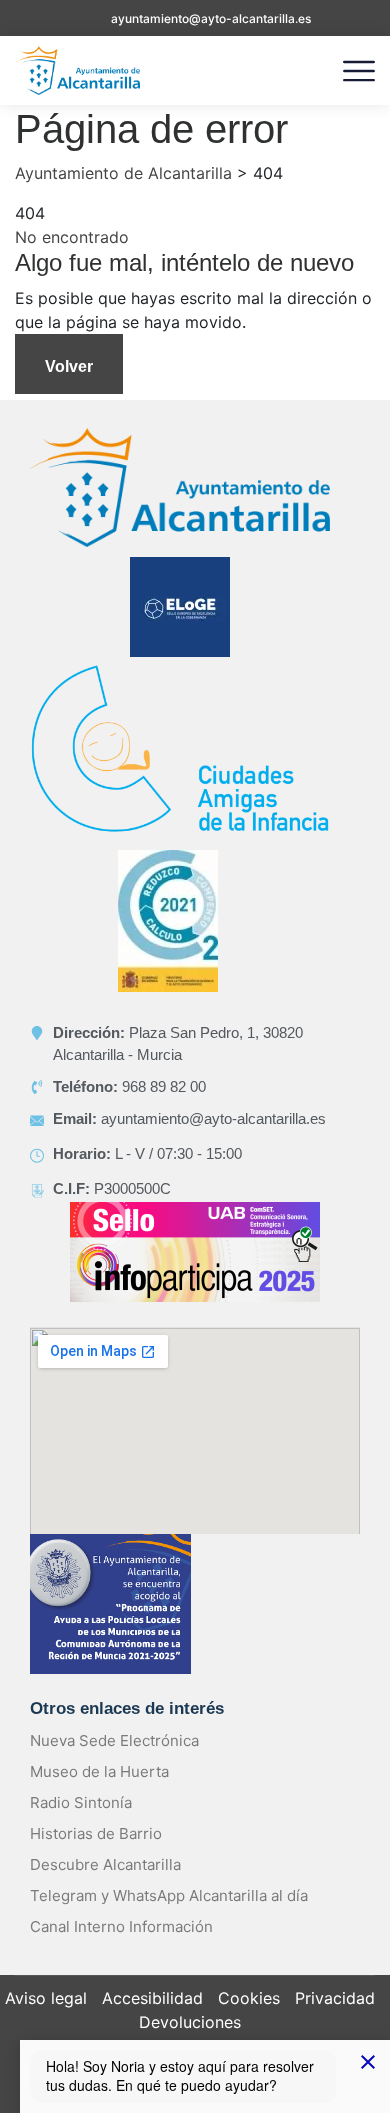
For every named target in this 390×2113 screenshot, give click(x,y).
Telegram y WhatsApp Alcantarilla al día (169, 1895)
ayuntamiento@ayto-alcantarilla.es (211, 18)
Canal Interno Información (121, 1926)
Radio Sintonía (81, 1802)
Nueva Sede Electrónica (114, 1740)
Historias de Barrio (96, 1833)
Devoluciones (190, 2022)
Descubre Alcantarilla (105, 1864)
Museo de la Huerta (99, 1771)
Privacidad (335, 1998)
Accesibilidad (152, 1998)
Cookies (249, 1998)
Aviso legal (46, 1998)
